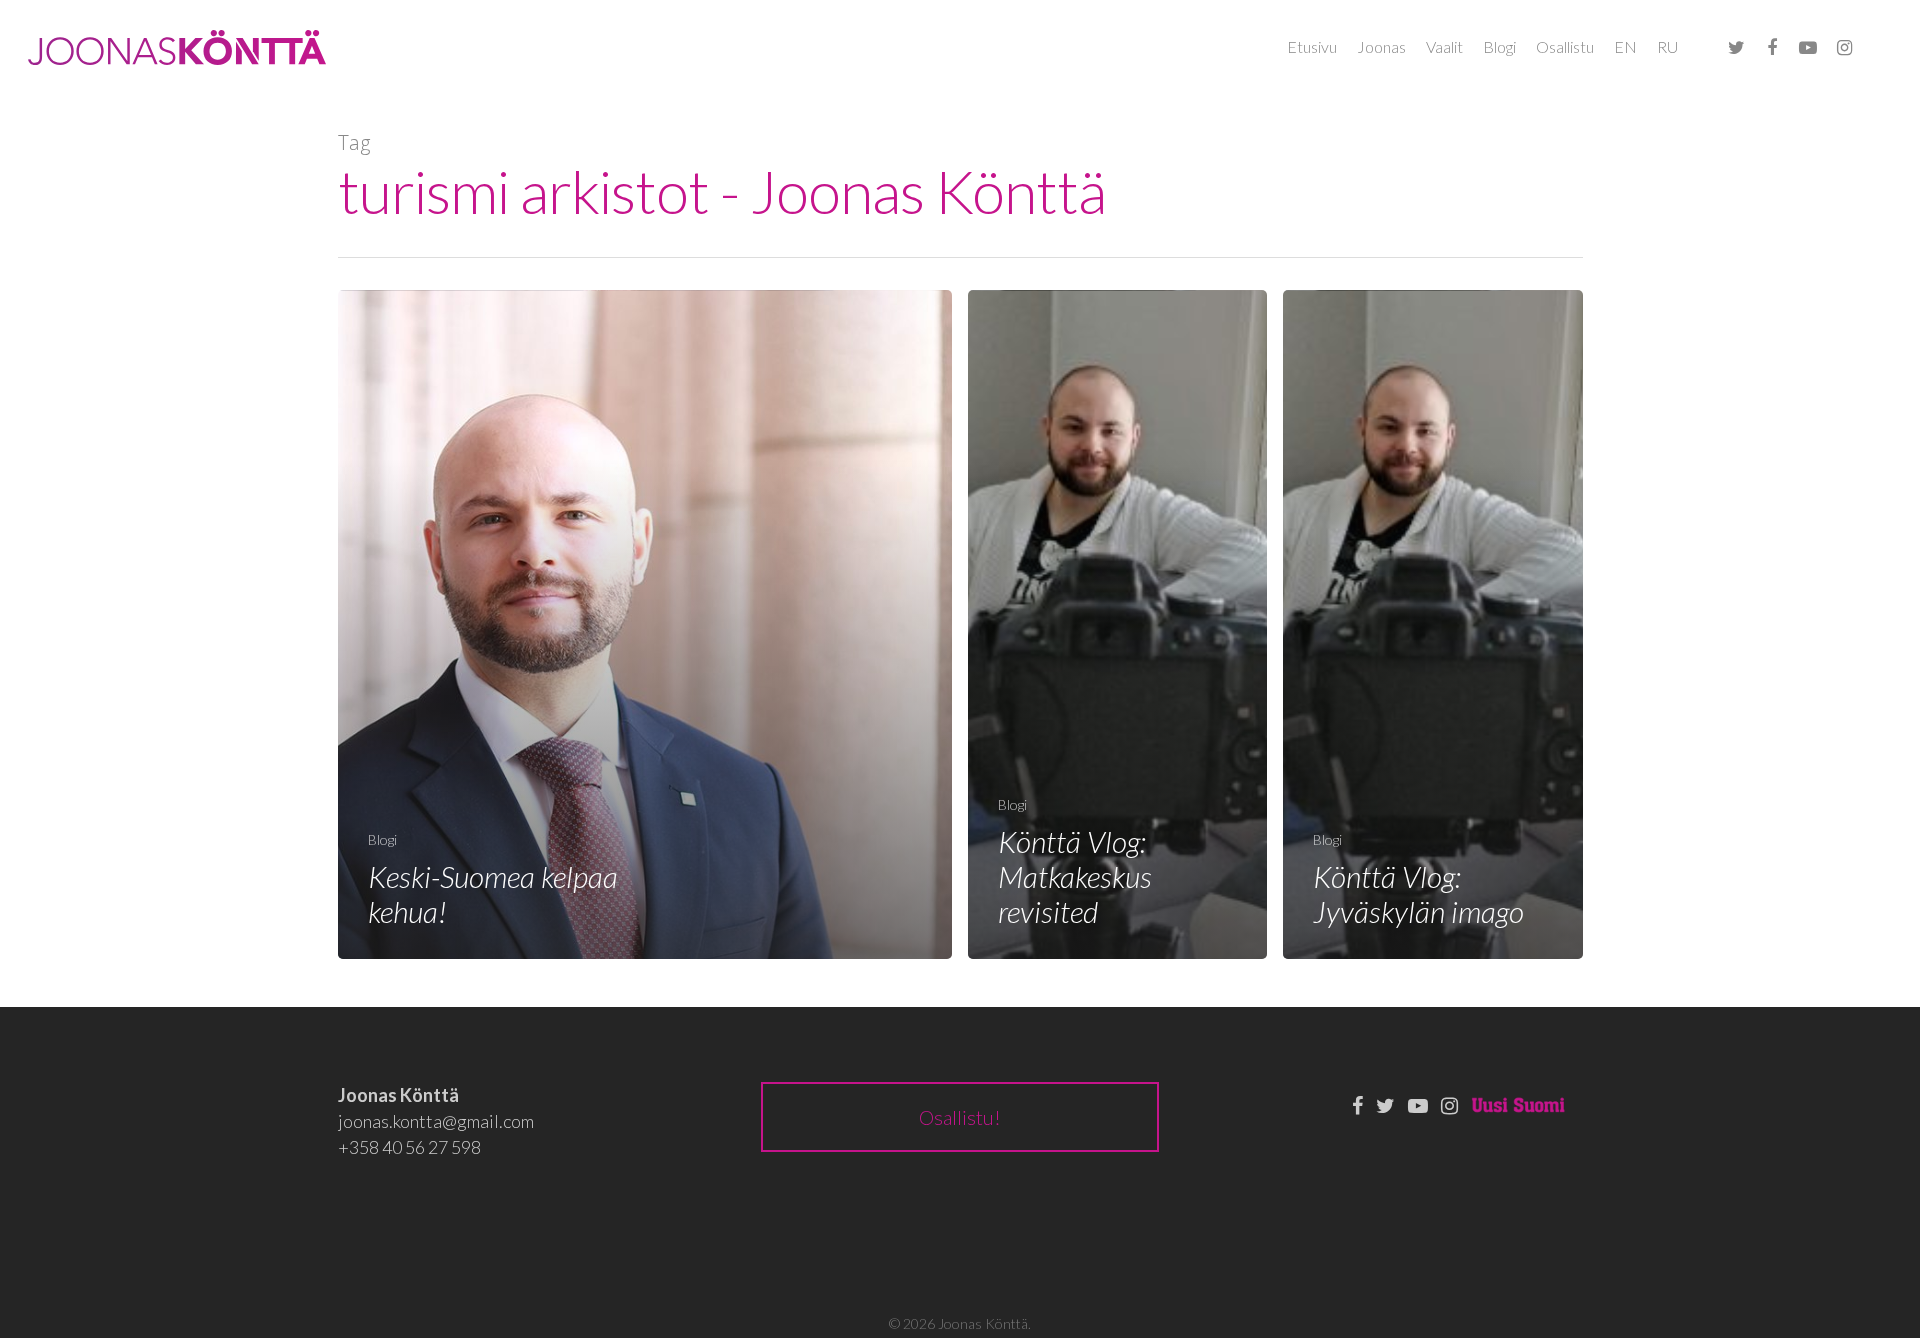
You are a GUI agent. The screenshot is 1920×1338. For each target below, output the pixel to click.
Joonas (1381, 46)
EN (1625, 46)
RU (1667, 46)
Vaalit (1444, 46)
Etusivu (1312, 46)
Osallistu (1565, 46)
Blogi (1499, 46)
